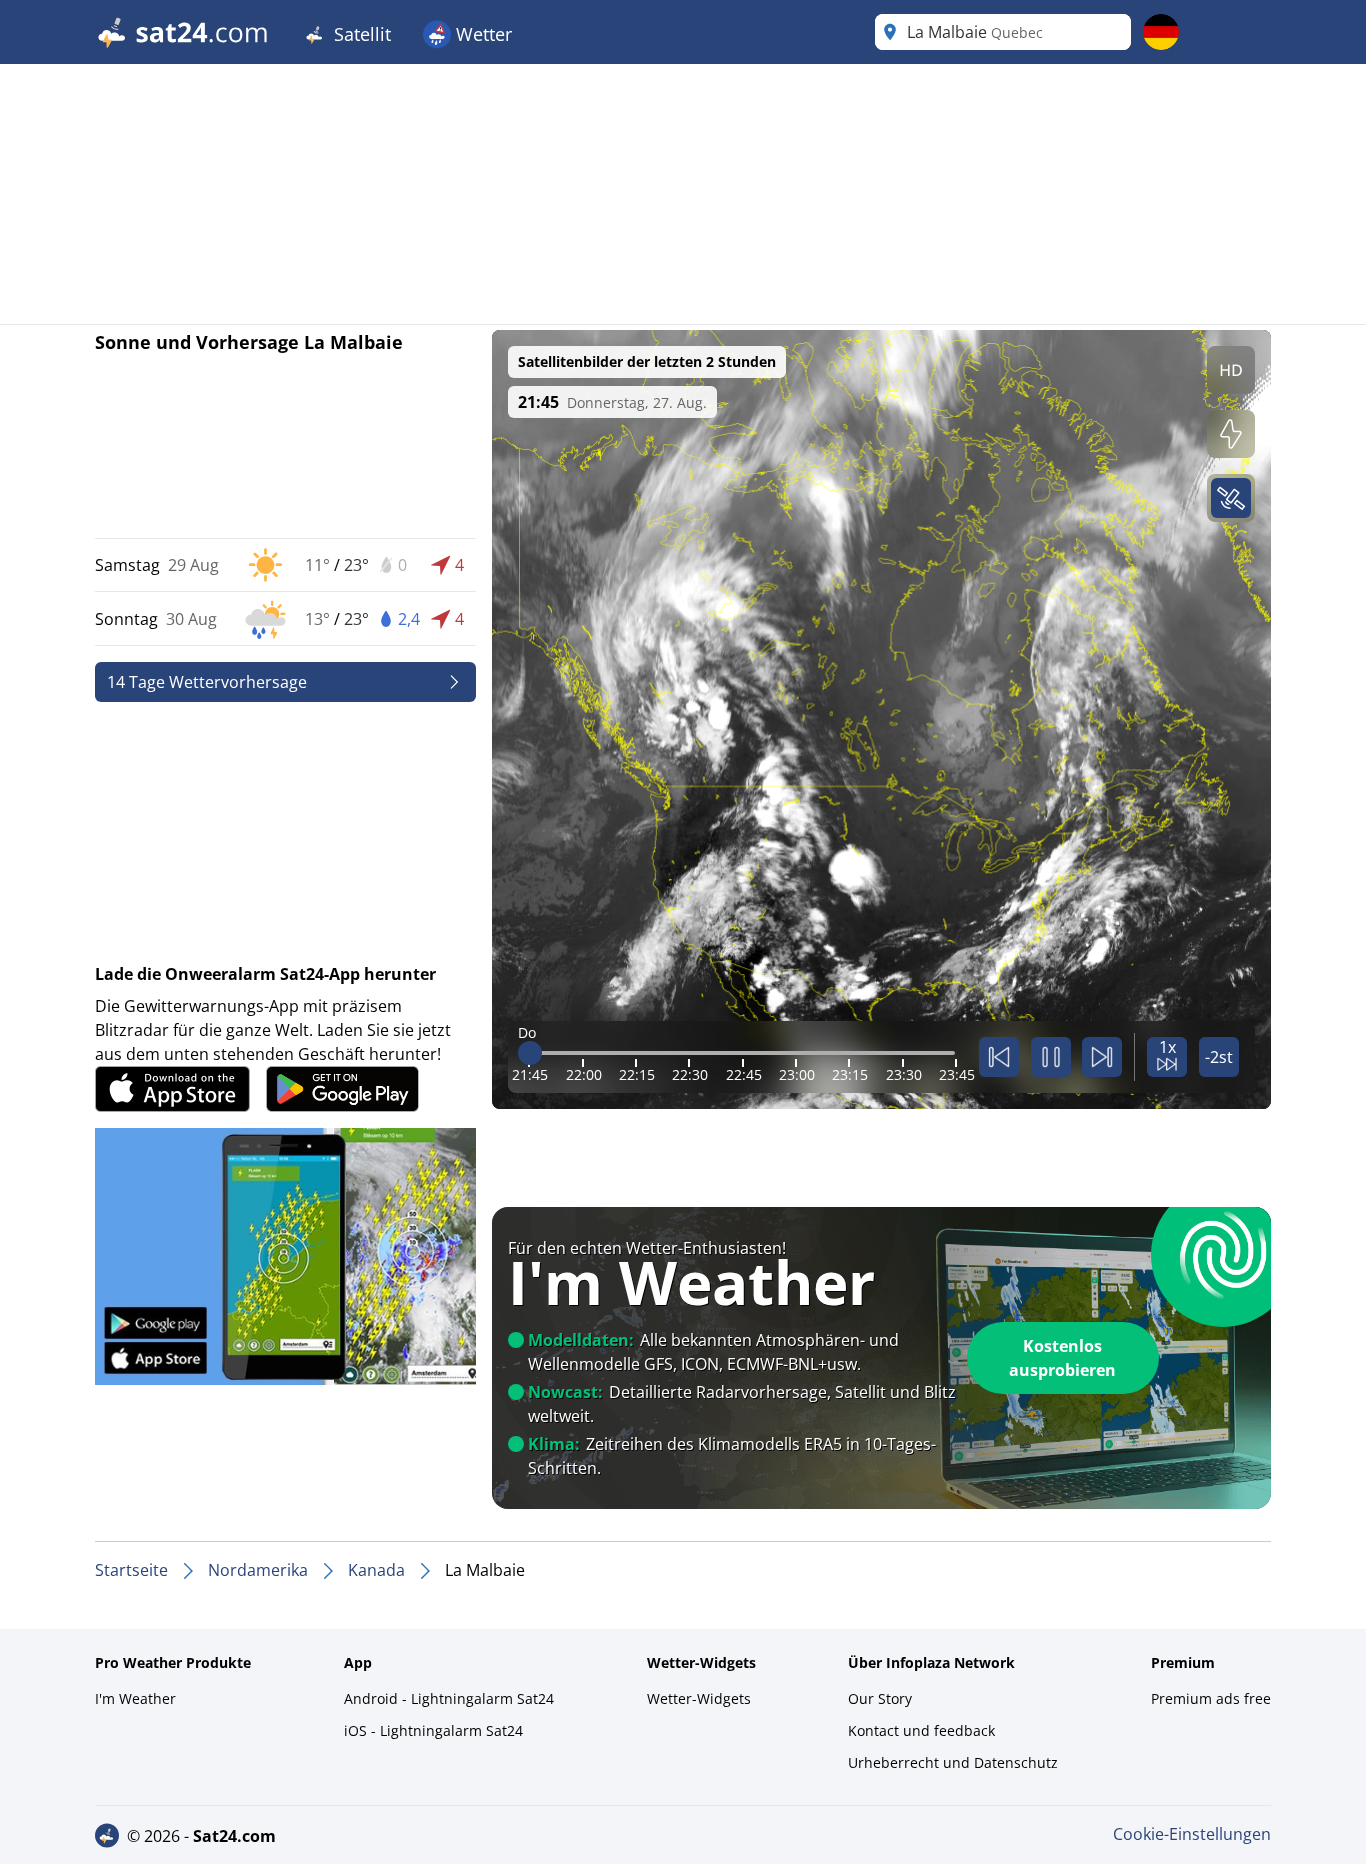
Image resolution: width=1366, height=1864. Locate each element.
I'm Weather (135, 1698)
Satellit (360, 34)
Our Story (880, 1698)
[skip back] (999, 1057)
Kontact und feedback (921, 1730)
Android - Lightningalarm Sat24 (449, 1698)
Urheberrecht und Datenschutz (953, 1762)
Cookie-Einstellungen (1192, 1834)
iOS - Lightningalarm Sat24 (433, 1730)
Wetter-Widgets (699, 1698)
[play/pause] (1051, 1057)
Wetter (481, 34)
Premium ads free (1211, 1698)
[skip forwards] (1102, 1057)
